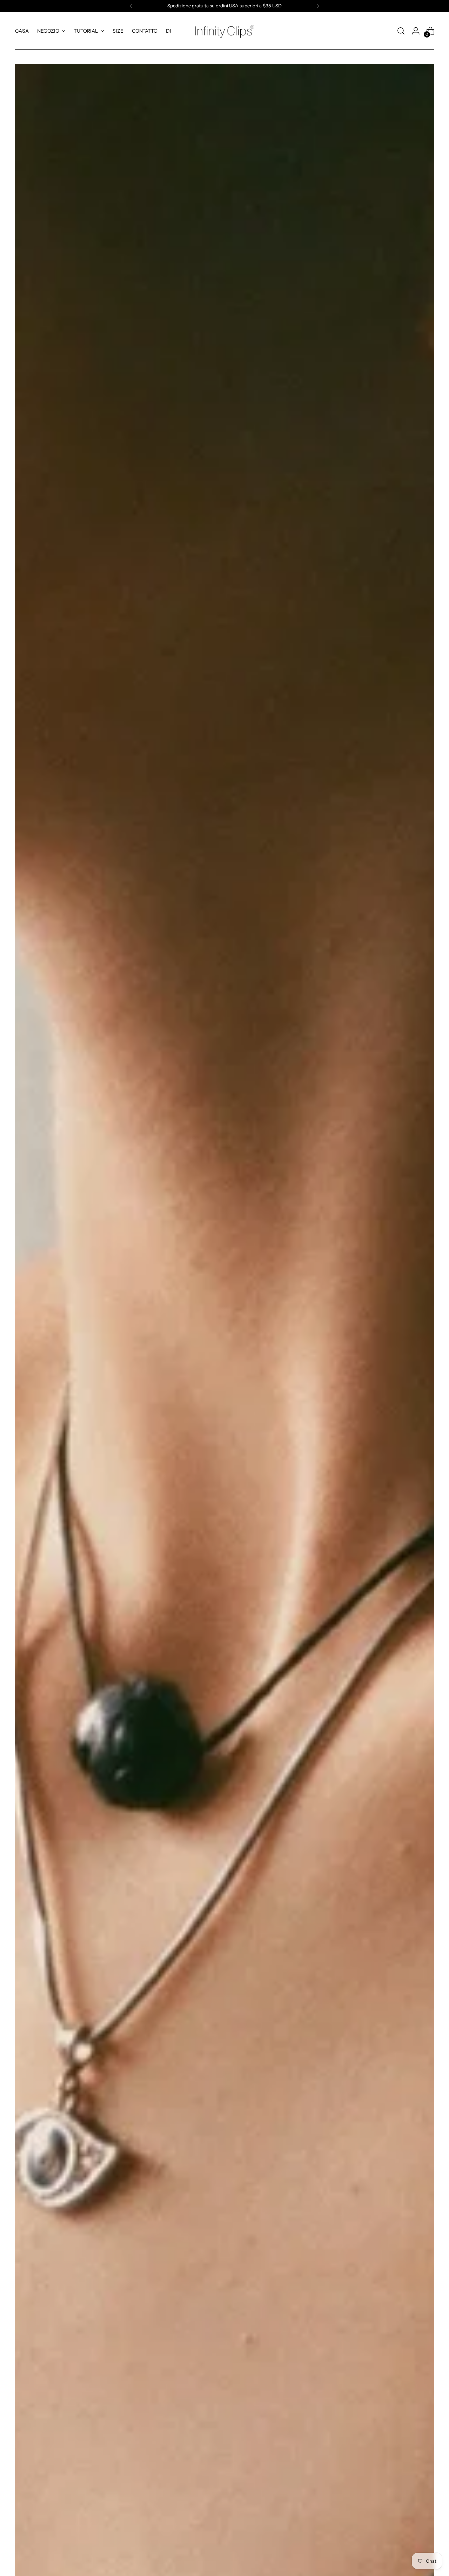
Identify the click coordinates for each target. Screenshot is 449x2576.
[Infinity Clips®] (224, 31)
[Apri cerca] (401, 31)
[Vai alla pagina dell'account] (416, 31)
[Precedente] (131, 6)
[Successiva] (318, 6)
